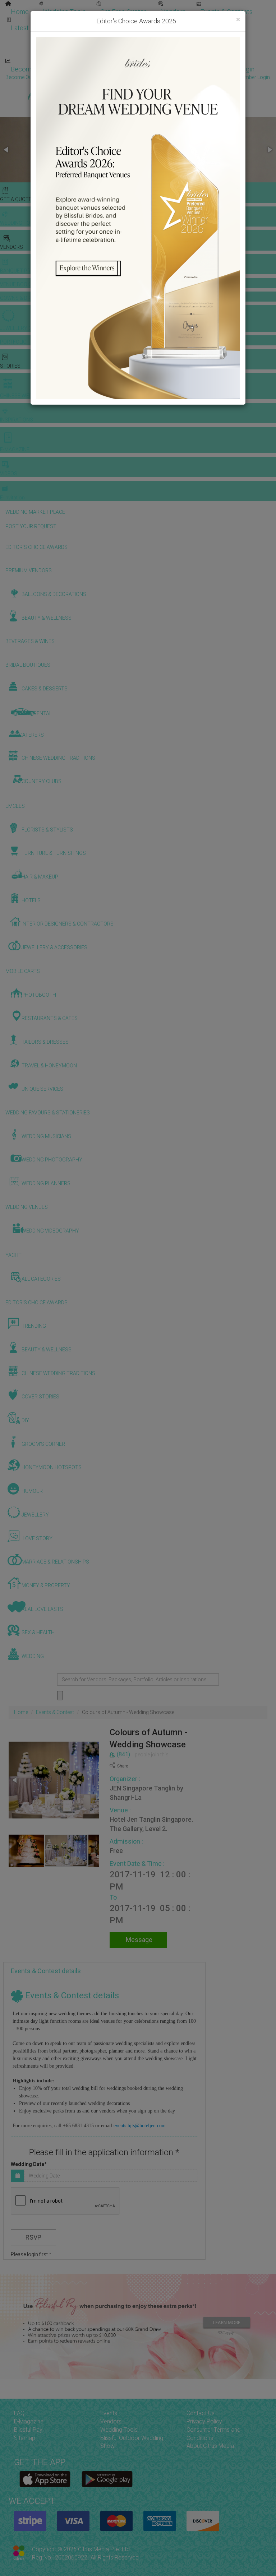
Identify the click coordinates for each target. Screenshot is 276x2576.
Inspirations (218, 37)
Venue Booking (118, 21)
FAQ (19, 2413)
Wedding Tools (65, 12)
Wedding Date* (29, 2164)
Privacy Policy (204, 2421)
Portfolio (232, 21)
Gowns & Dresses (180, 21)
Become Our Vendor (40, 69)
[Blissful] (45, 2479)
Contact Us (201, 2413)
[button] (6, 150)
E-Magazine (154, 53)
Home (20, 12)
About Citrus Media (210, 2446)
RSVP (33, 2237)
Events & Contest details (46, 1971)
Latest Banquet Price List (47, 28)
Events (109, 2413)
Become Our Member (167, 69)
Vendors (174, 12)
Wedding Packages (212, 53)
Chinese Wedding (162, 37)
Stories (108, 37)
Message (138, 1940)
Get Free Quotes (124, 12)
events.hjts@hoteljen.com (140, 2126)
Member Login (233, 69)
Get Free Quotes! (164, 77)
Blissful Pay (28, 2430)
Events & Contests (226, 12)
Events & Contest (55, 1712)
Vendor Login (103, 69)
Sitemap (25, 2438)
